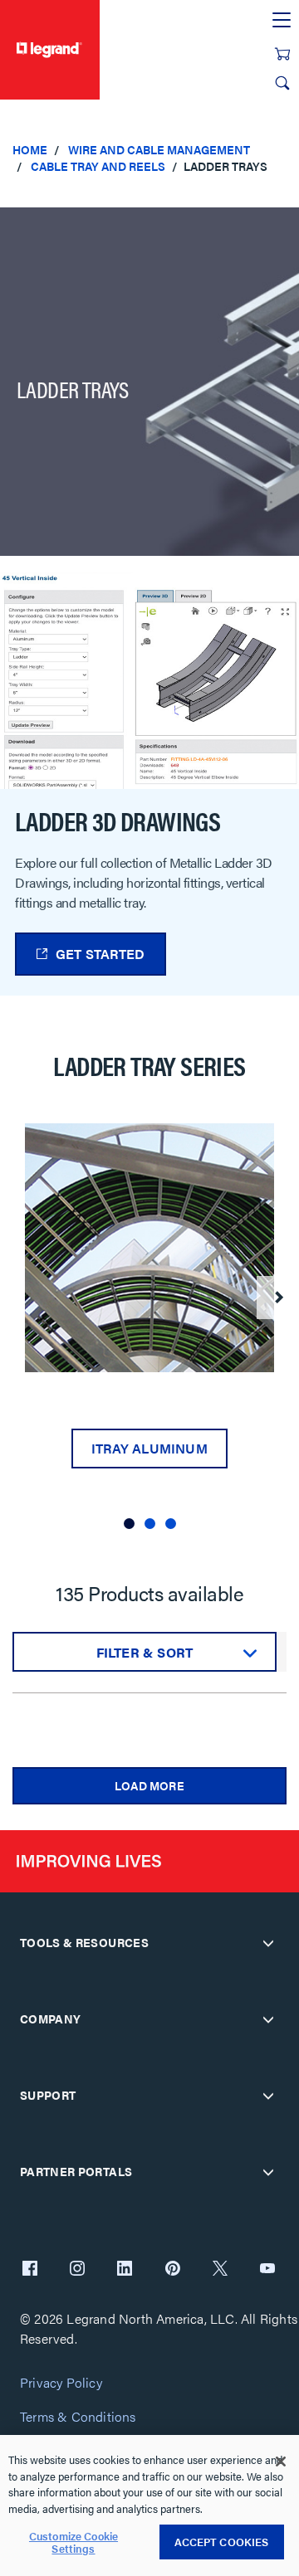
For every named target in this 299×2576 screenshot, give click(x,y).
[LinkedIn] (125, 2270)
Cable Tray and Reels (98, 166)
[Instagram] (77, 2270)
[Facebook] (30, 2270)
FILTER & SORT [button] (145, 1652)
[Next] (278, 1298)
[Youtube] (267, 2270)
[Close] (281, 2462)
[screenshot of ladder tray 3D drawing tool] (149, 679)
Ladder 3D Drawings (118, 821)
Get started (100, 954)
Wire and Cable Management (159, 149)
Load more (149, 1785)
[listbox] (149, 1332)
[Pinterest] (173, 2270)
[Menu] (282, 21)
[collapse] (268, 1943)
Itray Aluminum (149, 1448)
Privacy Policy (61, 2383)
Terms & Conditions (78, 2417)
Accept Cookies (222, 2542)
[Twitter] (220, 2270)
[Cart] (282, 54)
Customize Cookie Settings (74, 2542)
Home (30, 149)
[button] (129, 1524)
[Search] (282, 83)
